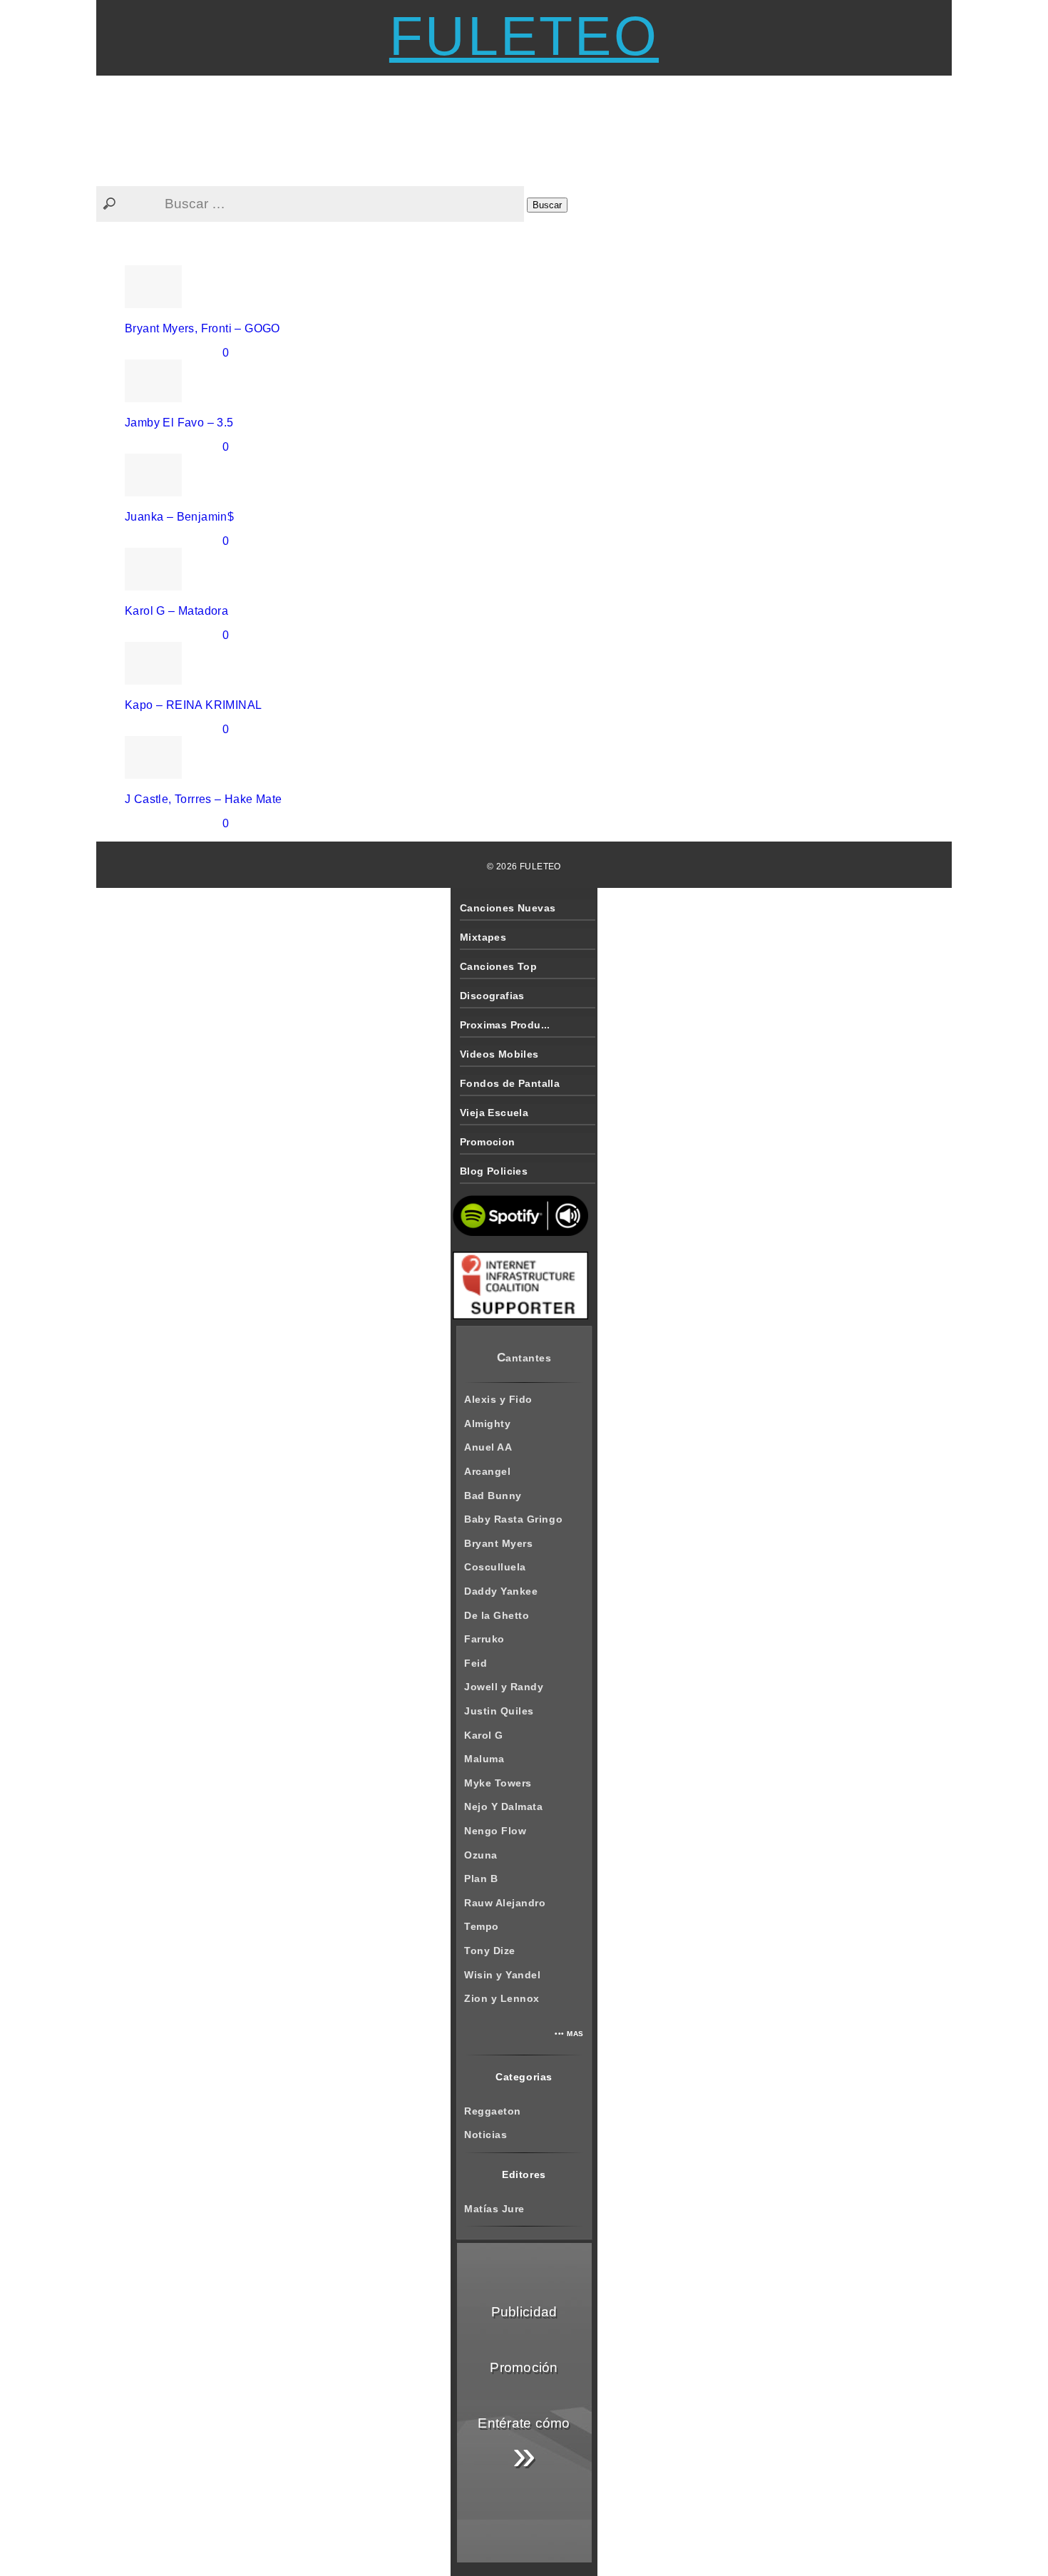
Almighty (487, 1424)
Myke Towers (498, 1783)
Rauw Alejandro (505, 1903)
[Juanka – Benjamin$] (153, 492)
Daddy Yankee (501, 1591)
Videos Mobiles (499, 1054)
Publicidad (524, 2312)
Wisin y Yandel (502, 1975)
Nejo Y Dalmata (503, 1806)
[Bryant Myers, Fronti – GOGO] (153, 304)
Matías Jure (494, 2209)
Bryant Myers (498, 1543)
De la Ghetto (497, 1615)
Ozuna (481, 1855)
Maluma (484, 1759)
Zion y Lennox (502, 1998)
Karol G (484, 1735)
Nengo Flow (495, 1831)
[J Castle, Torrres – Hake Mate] (153, 775)
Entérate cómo (524, 2447)
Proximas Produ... (505, 1025)
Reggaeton (493, 2111)
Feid (476, 1663)
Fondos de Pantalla (510, 1083)
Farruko (484, 1639)
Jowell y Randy (504, 1687)
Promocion (488, 1142)
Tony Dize (490, 1951)
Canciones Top (498, 966)
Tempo (482, 1926)
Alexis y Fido (498, 1399)
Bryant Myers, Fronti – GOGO (202, 328)
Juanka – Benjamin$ (179, 517)
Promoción (524, 2367)
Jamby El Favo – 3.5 (179, 423)
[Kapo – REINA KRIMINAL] (153, 681)
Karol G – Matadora (176, 611)
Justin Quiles (499, 1711)
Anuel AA (488, 1447)
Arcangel (487, 1471)
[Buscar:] (312, 204)
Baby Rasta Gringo (513, 1519)
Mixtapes (483, 937)
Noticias (486, 2135)
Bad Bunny (493, 1496)
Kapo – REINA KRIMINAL (193, 705)
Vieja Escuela (494, 1113)
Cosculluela (495, 1567)
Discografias (492, 996)
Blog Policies (494, 1171)
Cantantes (524, 1358)
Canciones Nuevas (508, 908)
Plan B (481, 1879)
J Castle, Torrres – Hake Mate (204, 799)
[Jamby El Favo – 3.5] (153, 398)
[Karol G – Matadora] (153, 587)
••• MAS (569, 2034)
